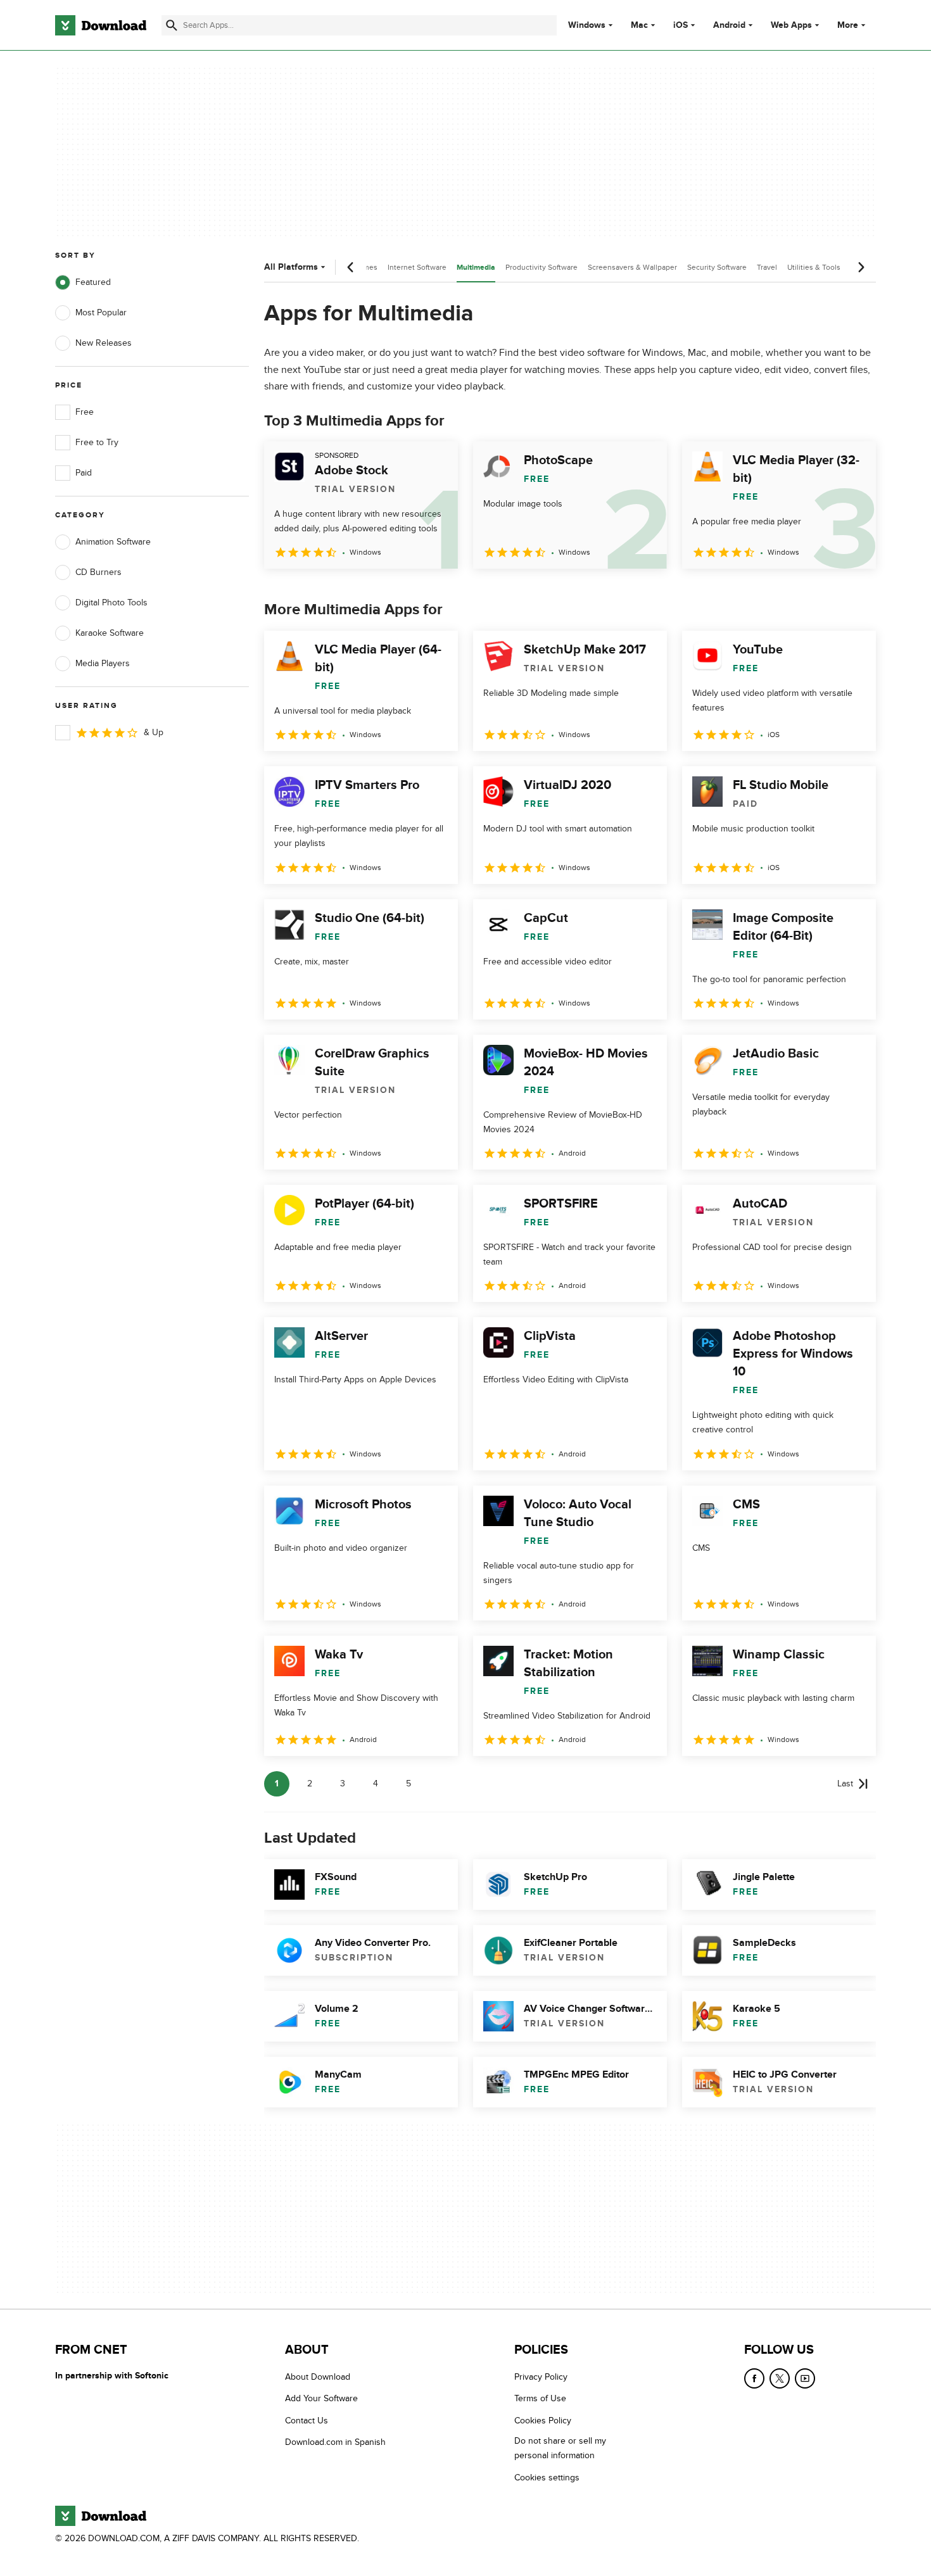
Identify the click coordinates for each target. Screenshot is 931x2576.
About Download (318, 2377)
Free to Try (97, 442)
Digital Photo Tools (111, 603)
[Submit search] (172, 25)
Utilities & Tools (814, 267)
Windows (587, 25)
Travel (767, 267)
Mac (639, 25)
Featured (93, 282)
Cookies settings (547, 2477)
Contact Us (307, 2420)
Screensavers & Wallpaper (632, 267)
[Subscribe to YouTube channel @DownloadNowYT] (805, 2378)
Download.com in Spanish (335, 2442)
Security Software (717, 267)
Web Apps (791, 25)
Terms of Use (540, 2398)
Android (729, 25)
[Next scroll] (861, 267)
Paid (84, 473)
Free (85, 412)
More (848, 25)
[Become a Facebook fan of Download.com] (754, 2378)
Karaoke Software (110, 633)
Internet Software (417, 267)
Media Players (103, 663)
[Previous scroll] (351, 267)
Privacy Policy (541, 2377)
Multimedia (476, 268)
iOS (681, 25)
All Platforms (291, 267)
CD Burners (98, 572)
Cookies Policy (543, 2420)
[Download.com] (101, 25)
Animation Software (113, 542)
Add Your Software (321, 2398)
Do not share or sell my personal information (560, 2448)
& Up (154, 732)
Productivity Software (541, 267)
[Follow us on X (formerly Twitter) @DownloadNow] (780, 2378)
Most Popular (101, 313)
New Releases (104, 343)
